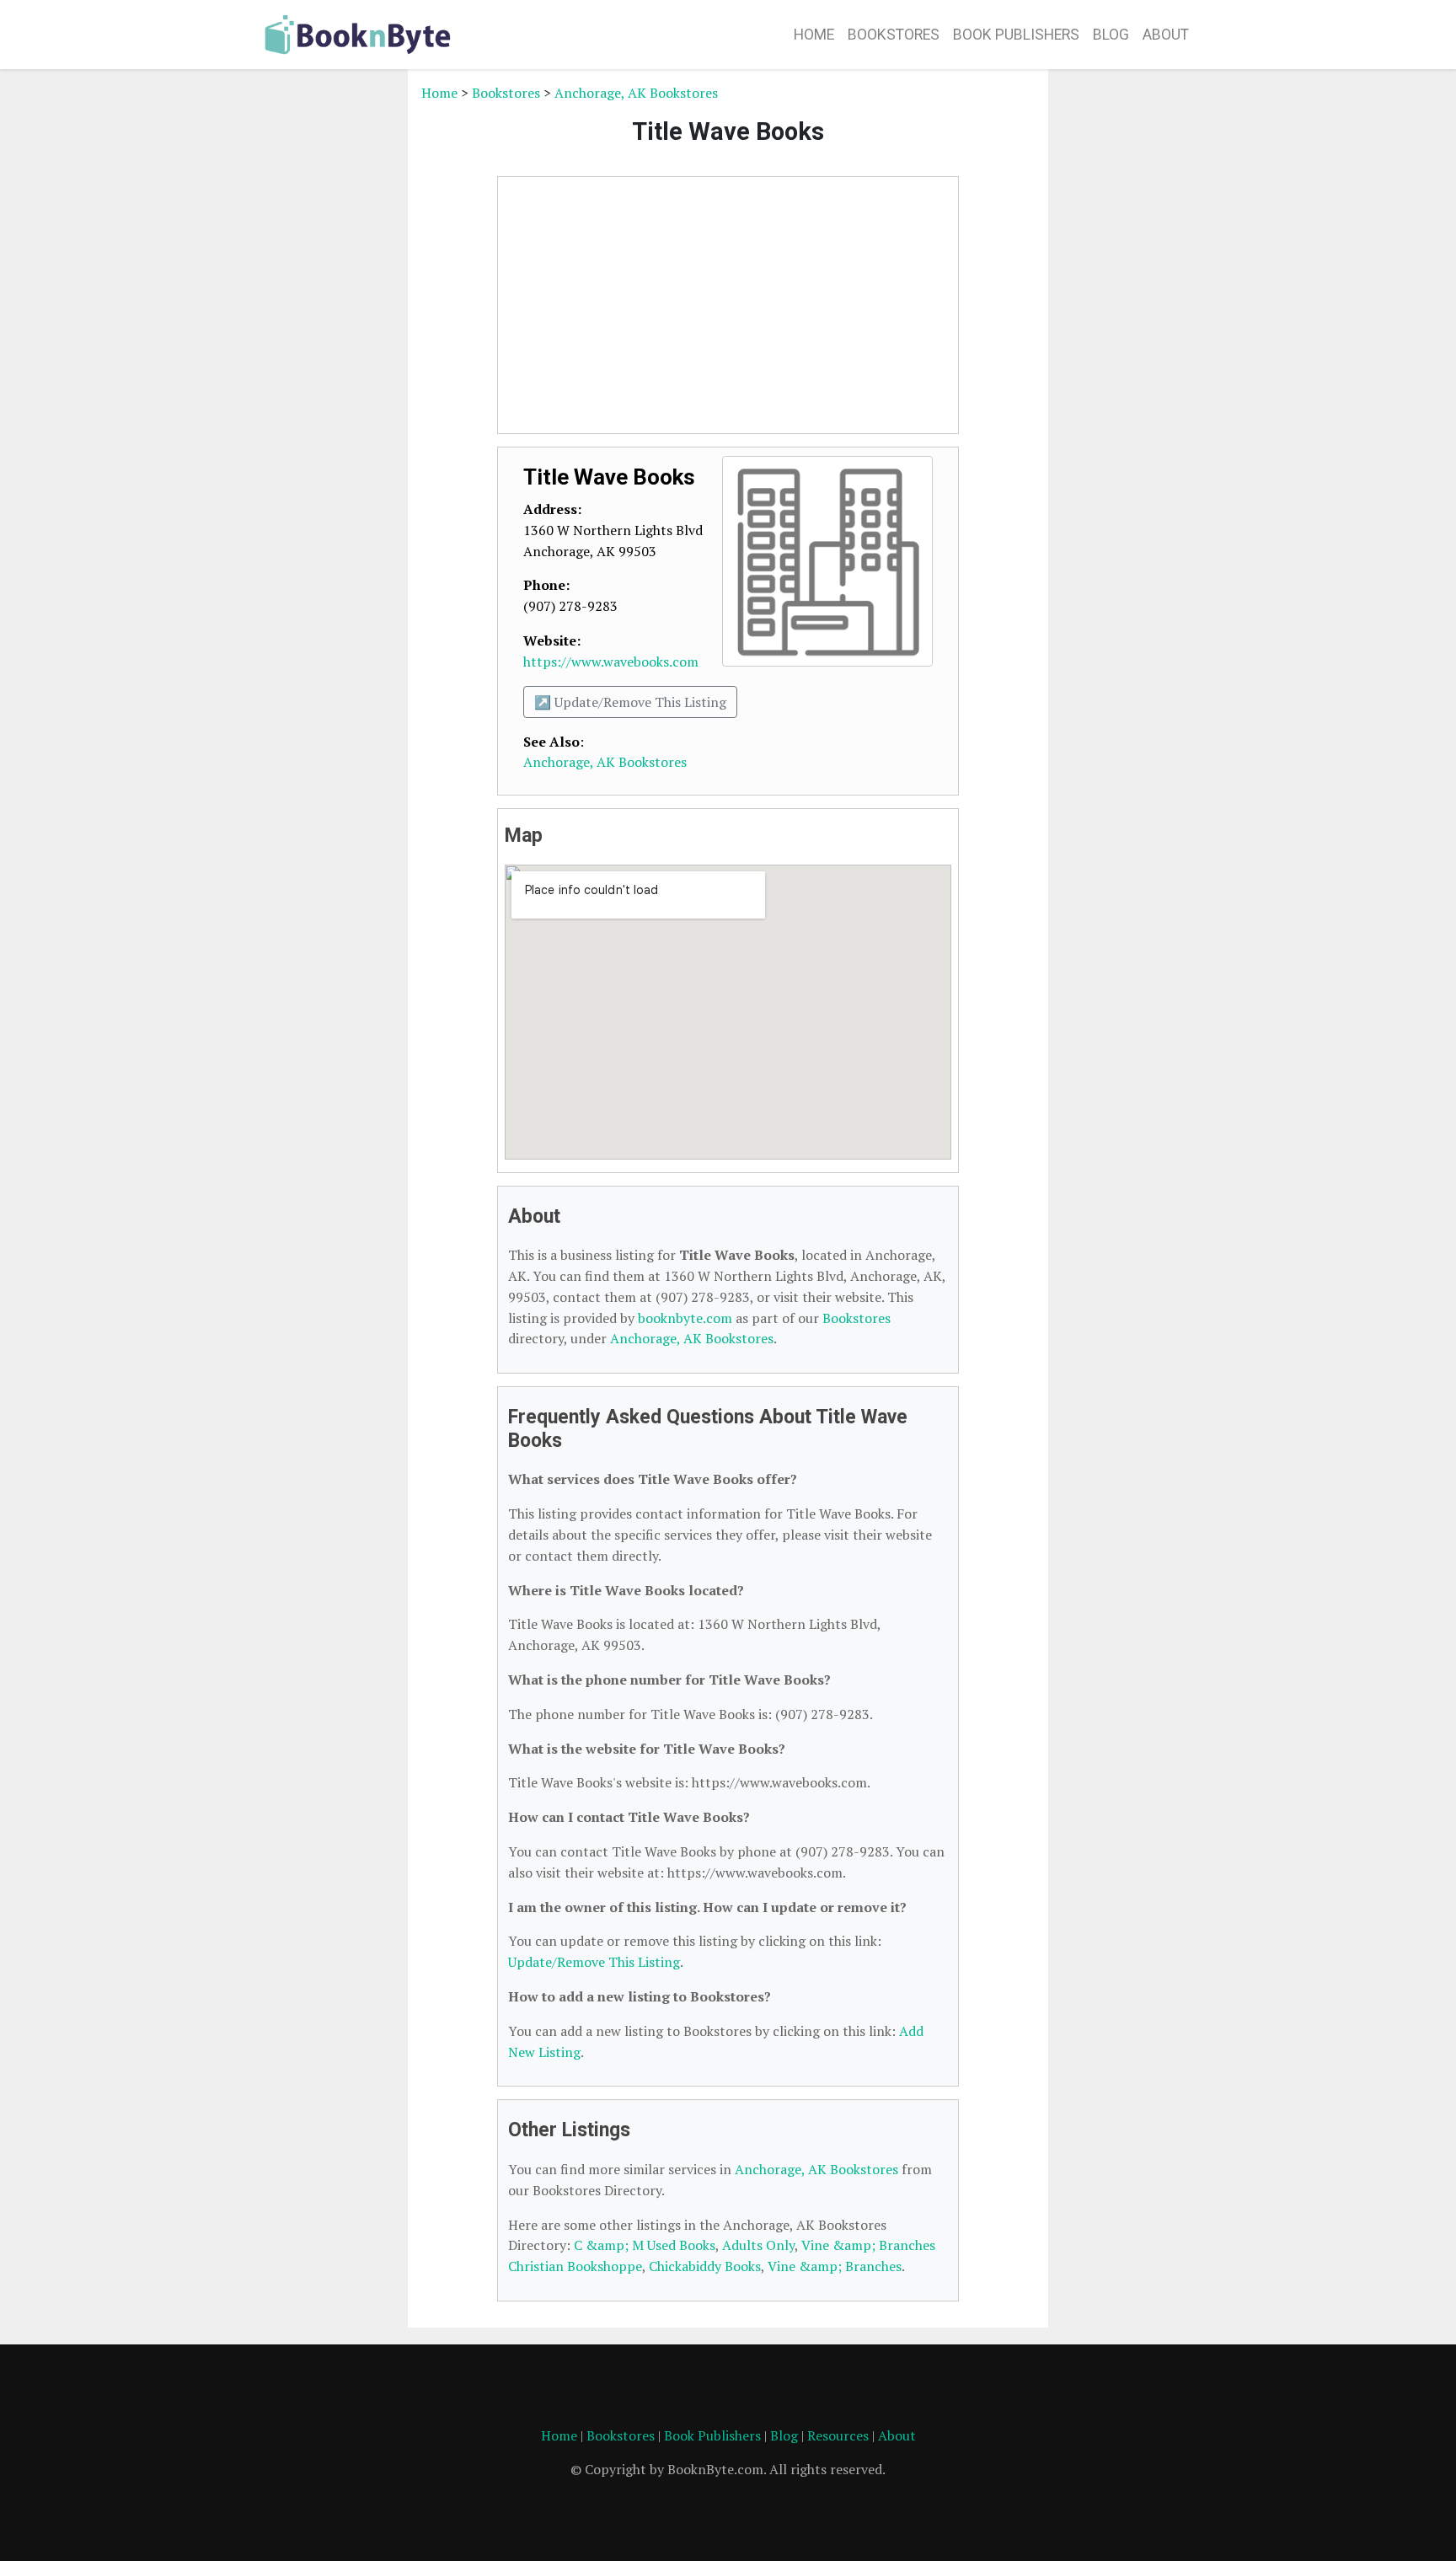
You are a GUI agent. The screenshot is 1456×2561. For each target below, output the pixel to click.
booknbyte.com (685, 1318)
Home (814, 35)
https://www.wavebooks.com (611, 662)
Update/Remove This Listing (594, 1962)
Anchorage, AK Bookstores (636, 93)
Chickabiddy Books (705, 2266)
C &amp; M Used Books (645, 2245)
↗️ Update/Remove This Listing (630, 702)
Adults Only (758, 2245)
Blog (1111, 35)
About (1166, 35)
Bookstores (894, 35)
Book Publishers (1016, 35)
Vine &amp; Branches (835, 2266)
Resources (838, 2435)
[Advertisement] (328, 335)
